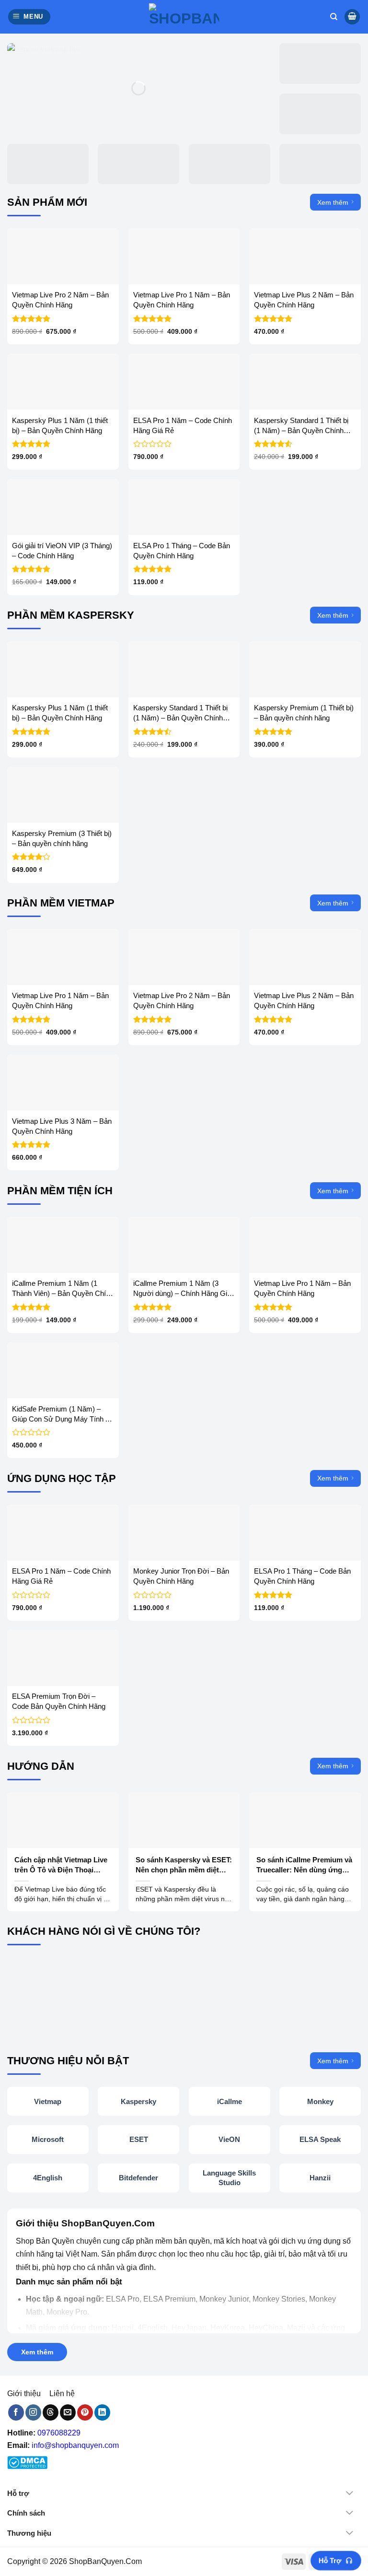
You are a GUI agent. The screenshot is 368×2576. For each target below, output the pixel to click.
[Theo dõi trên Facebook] (16, 2412)
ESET (139, 2139)
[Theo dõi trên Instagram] (33, 2412)
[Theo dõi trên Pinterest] (85, 2412)
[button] (29, 17)
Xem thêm (333, 202)
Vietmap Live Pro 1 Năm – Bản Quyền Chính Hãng (182, 300)
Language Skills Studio (229, 2178)
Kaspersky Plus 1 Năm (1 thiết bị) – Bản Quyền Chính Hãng (60, 425)
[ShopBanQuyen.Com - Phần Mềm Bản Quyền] (184, 17)
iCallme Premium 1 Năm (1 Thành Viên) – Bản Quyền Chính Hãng (63, 1289)
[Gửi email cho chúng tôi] (68, 2412)
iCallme (230, 2101)
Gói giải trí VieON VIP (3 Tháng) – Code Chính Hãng (62, 551)
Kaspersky (138, 2101)
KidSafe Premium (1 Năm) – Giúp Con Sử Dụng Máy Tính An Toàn (63, 1414)
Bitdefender (138, 2178)
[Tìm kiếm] (334, 17)
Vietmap (48, 2101)
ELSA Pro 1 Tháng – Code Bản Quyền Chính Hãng (182, 551)
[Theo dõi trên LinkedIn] (102, 2412)
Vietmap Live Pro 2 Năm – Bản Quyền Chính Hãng (60, 300)
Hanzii (320, 2178)
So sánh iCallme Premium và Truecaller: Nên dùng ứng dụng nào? (304, 1865)
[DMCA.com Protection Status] (27, 2463)
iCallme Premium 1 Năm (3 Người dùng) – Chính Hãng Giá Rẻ (182, 1289)
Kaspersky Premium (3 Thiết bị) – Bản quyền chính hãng (62, 838)
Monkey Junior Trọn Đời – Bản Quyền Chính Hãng (181, 1576)
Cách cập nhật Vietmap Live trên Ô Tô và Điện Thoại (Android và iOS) (61, 1865)
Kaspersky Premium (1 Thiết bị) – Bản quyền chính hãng (304, 713)
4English (48, 2178)
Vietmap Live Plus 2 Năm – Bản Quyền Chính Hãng (304, 300)
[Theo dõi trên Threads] (51, 2412)
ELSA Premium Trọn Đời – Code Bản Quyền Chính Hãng (59, 1701)
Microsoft (48, 2139)
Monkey (320, 2101)
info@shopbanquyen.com (75, 2445)
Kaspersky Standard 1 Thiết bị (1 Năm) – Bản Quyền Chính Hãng (301, 426)
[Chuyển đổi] (353, 2494)
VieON (229, 2139)
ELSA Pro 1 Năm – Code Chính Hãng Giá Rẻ (183, 425)
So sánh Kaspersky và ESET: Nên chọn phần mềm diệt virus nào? (184, 1865)
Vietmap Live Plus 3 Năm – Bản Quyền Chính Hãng (62, 1126)
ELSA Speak (320, 2139)
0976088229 (59, 2433)
